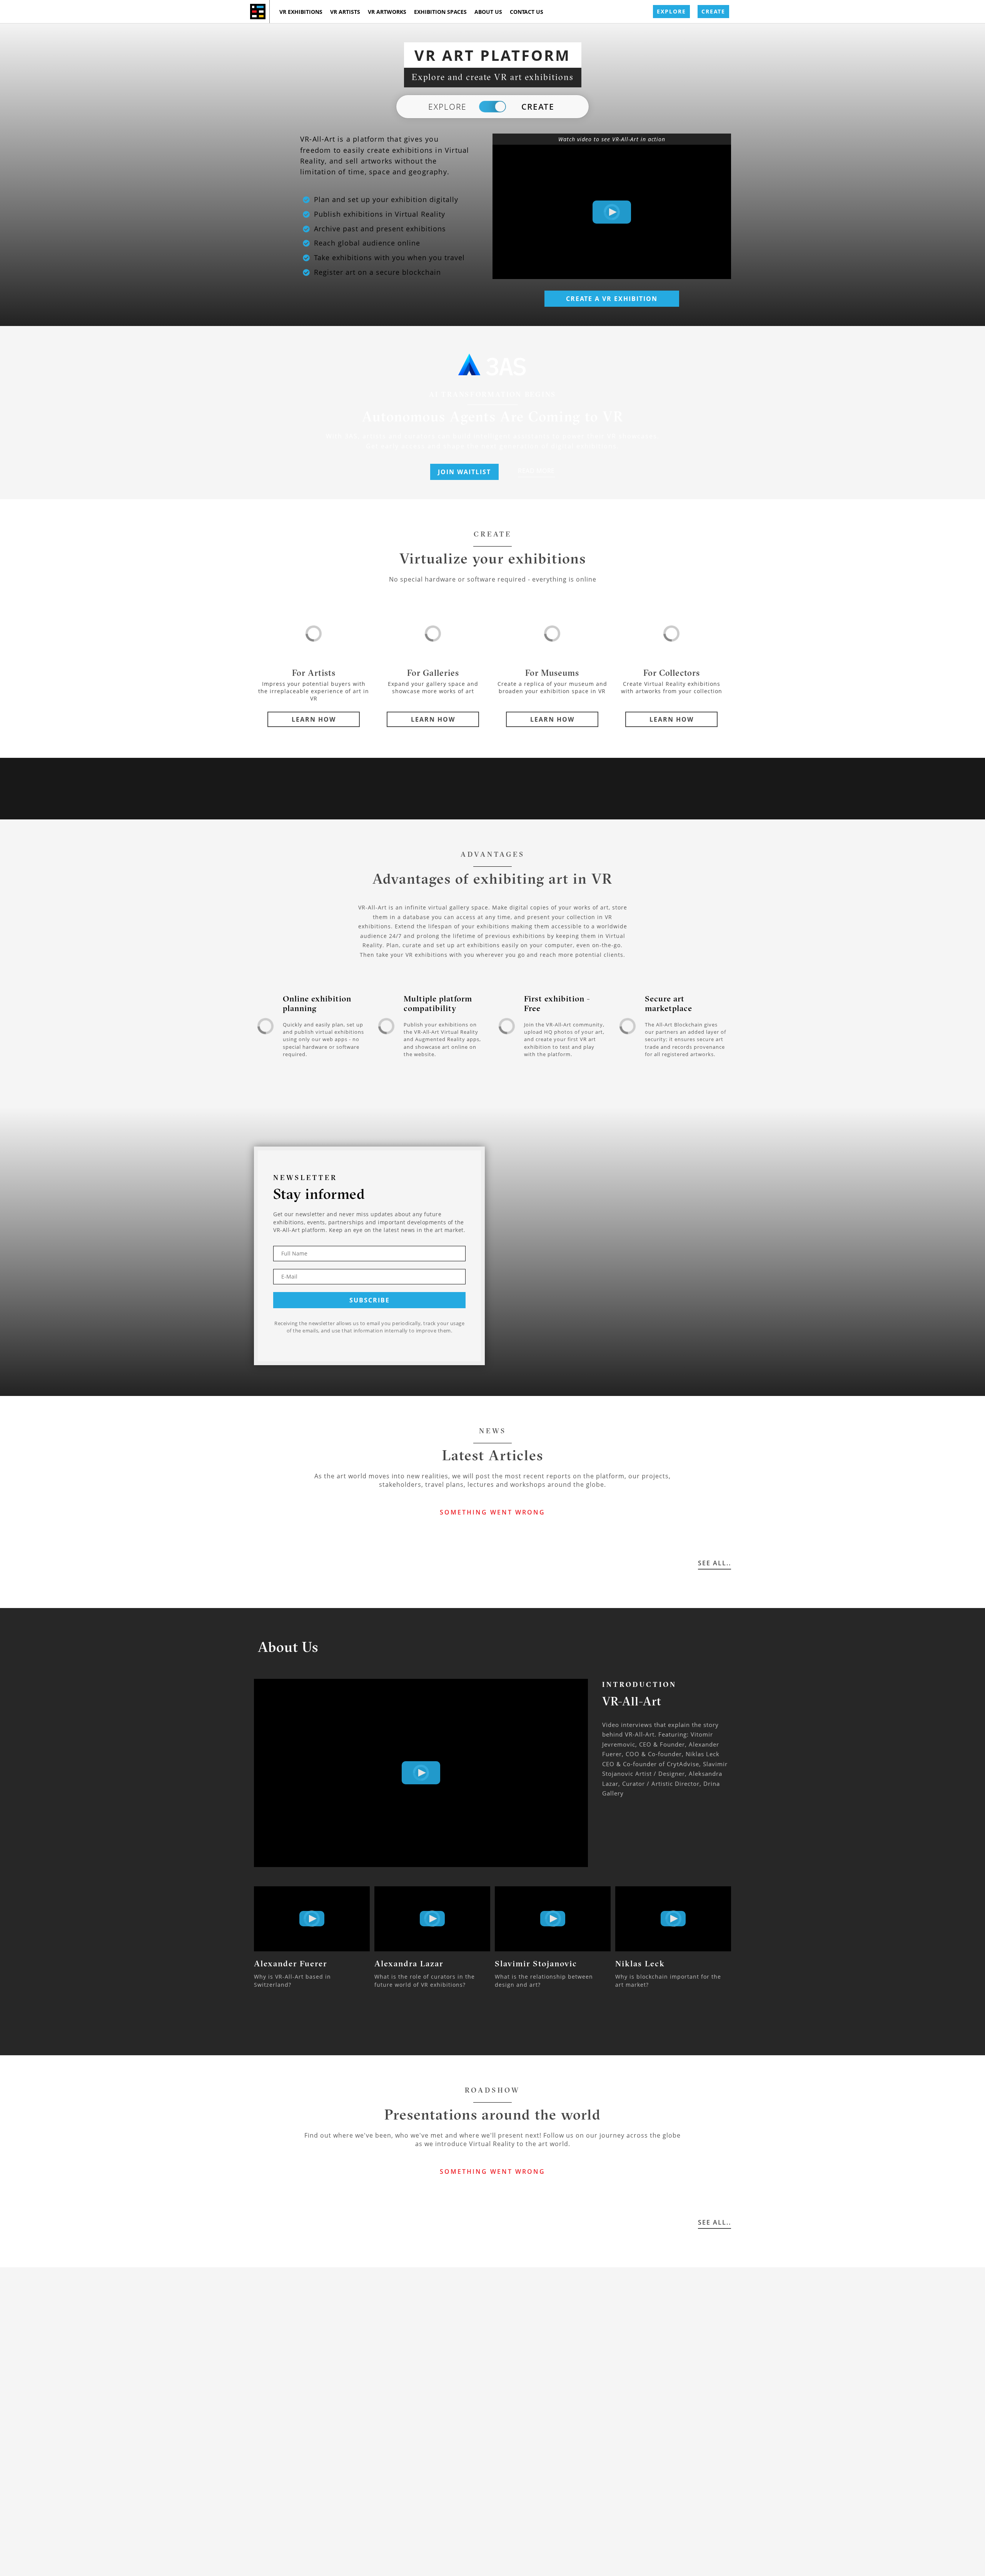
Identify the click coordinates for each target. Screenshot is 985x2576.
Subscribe (370, 1300)
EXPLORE (671, 11)
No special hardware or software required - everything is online (493, 579)
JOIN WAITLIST (464, 472)
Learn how (314, 719)
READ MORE (536, 471)
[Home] (258, 12)
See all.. (715, 1563)
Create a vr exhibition (612, 299)
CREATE (713, 11)
